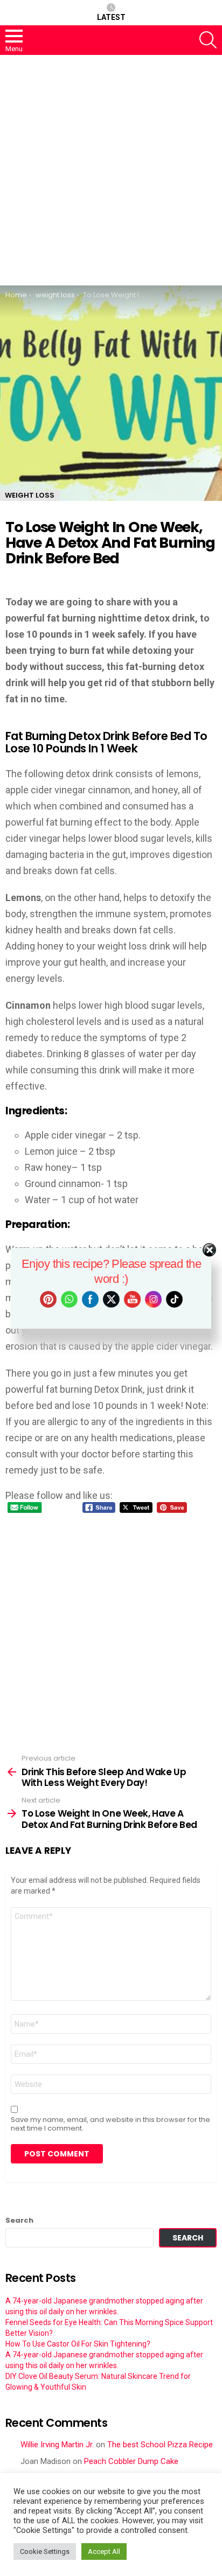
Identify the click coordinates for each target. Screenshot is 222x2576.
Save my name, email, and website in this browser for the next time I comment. (110, 2124)
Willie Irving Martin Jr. (57, 2445)
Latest (111, 17)
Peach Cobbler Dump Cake (131, 2461)
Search (19, 2221)
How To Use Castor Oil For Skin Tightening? (78, 2344)
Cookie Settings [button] (45, 2551)
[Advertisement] (111, 170)
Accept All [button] (104, 2551)
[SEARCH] (208, 40)
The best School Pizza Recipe (160, 2445)
